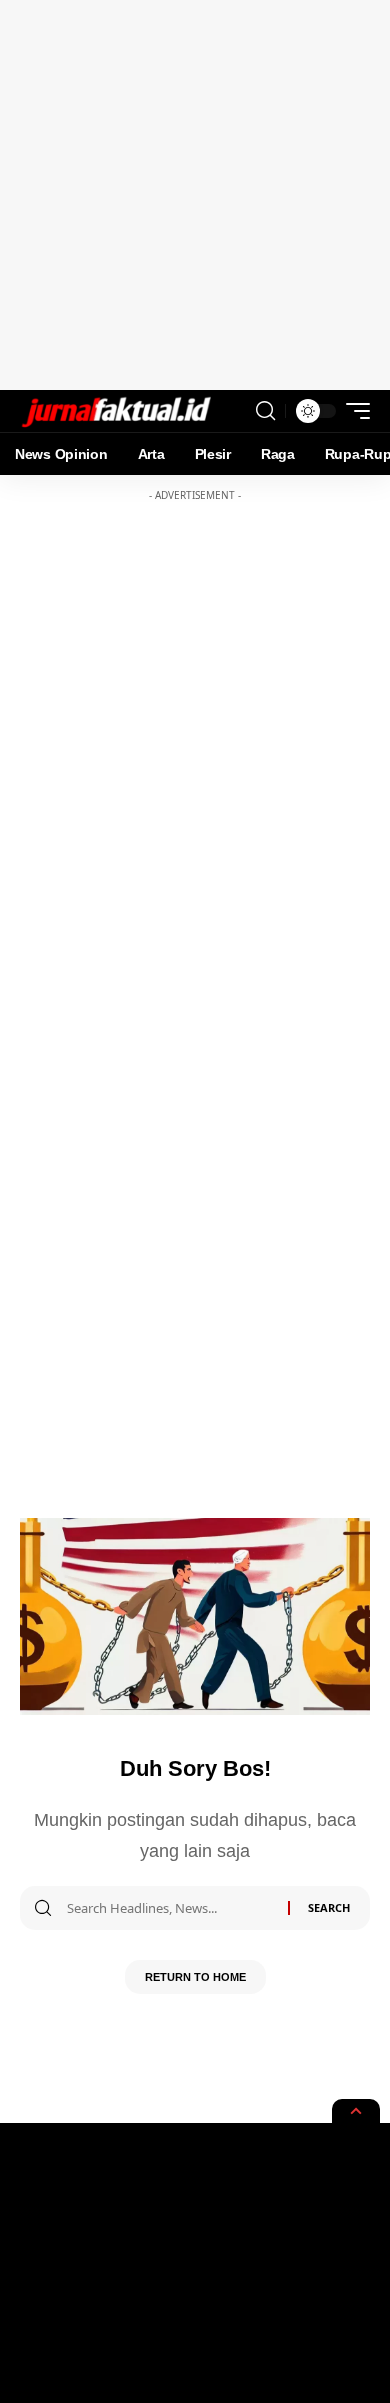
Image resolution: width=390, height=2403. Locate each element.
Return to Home (195, 1977)
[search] (265, 411)
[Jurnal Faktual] (116, 411)
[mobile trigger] (353, 411)
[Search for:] (170, 1908)
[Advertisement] (195, 195)
